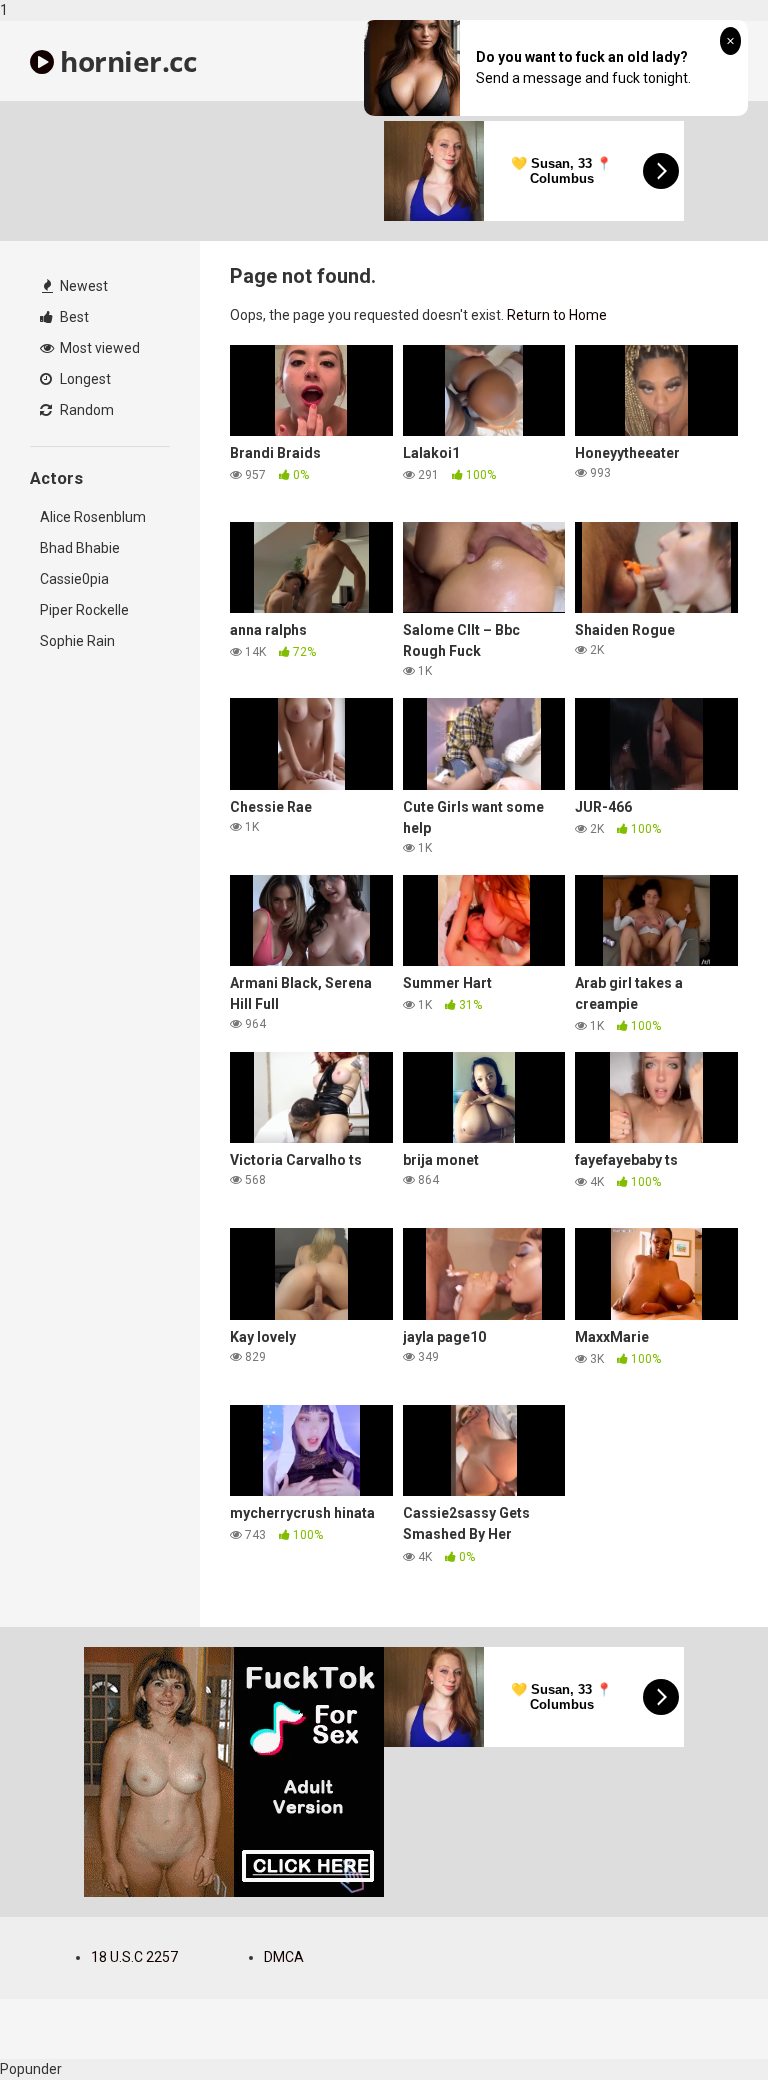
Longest (84, 379)
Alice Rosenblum (93, 517)
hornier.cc (125, 61)
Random (85, 410)
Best (73, 317)
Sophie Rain (77, 641)
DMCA (284, 1957)
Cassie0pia (74, 579)
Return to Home (557, 315)
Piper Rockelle (84, 610)
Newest (82, 286)
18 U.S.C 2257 (134, 1957)
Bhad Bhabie (80, 548)
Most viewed (98, 348)
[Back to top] (701, 2023)
